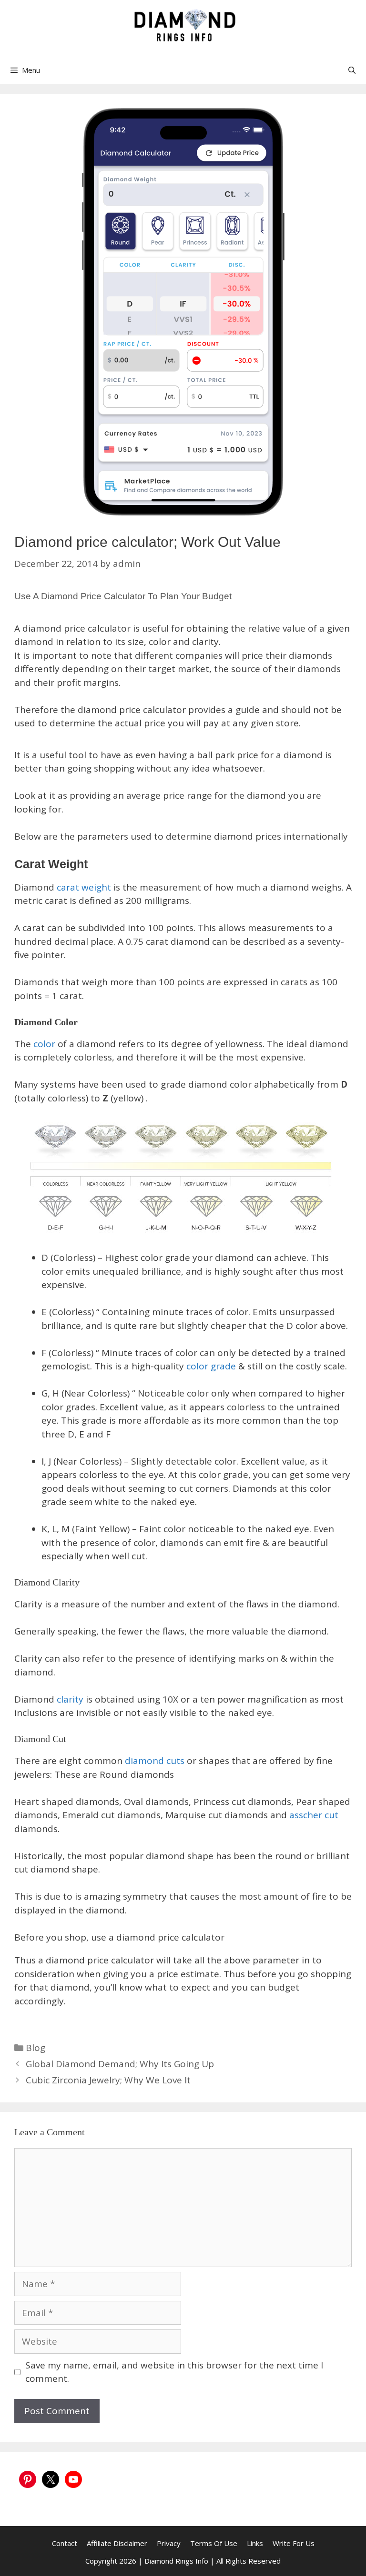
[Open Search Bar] (352, 70)
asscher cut (314, 1815)
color (44, 1044)
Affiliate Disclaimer (117, 2543)
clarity (70, 1699)
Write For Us (294, 2543)
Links (255, 2543)
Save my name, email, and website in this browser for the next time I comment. (174, 2372)
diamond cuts (155, 1761)
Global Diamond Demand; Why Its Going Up (120, 2064)
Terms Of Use (214, 2543)
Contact (65, 2543)
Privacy (169, 2543)
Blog (36, 2048)
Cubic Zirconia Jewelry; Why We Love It (108, 2080)
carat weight (84, 887)
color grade (211, 1366)
